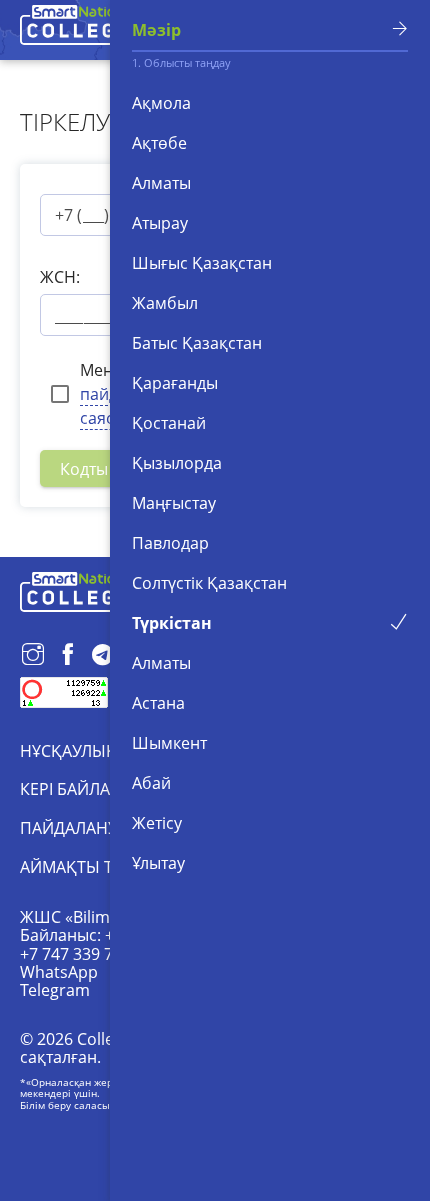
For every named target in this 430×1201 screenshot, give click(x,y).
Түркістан (172, 623)
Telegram (55, 990)
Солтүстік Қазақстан (209, 583)
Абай (151, 783)
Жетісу (157, 823)
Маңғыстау (174, 503)
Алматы (161, 183)
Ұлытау (158, 863)
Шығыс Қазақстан (202, 263)
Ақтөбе (159, 143)
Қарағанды (175, 383)
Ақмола (161, 103)
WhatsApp (59, 972)
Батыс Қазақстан (197, 343)
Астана (158, 703)
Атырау (160, 223)
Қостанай (169, 423)
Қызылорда (177, 463)
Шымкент (169, 743)
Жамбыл (165, 303)
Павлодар (170, 543)
